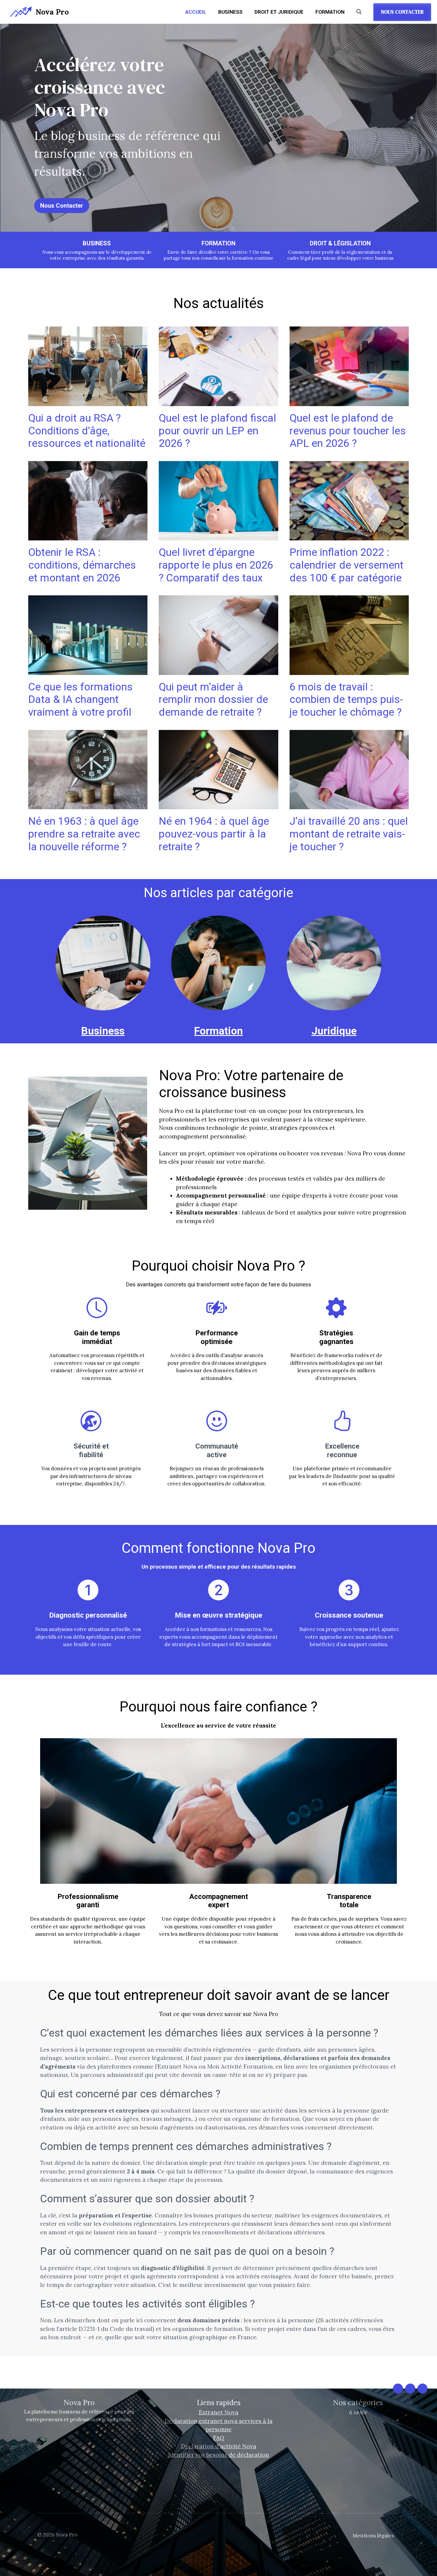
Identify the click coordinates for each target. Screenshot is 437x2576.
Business (230, 12)
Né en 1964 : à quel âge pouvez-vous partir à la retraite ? (214, 834)
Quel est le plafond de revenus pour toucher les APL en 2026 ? (348, 431)
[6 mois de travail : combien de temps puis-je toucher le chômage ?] (349, 671)
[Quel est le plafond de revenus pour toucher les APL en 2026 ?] (349, 402)
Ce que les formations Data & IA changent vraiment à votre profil (80, 699)
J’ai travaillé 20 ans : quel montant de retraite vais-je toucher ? (349, 834)
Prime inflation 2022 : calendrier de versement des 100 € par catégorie (346, 565)
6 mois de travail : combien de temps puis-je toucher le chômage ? (346, 699)
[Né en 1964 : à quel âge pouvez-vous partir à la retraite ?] (218, 805)
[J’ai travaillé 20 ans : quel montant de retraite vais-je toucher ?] (349, 805)
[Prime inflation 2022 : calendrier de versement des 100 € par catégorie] (349, 536)
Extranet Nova (219, 2412)
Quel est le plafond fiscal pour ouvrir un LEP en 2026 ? (217, 431)
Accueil (196, 12)
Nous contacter (402, 12)
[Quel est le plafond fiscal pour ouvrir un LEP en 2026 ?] (218, 402)
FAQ (219, 2438)
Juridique (334, 1031)
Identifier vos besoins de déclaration (219, 2455)
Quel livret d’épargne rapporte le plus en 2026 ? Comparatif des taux (216, 565)
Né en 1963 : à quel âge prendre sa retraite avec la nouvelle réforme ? (84, 834)
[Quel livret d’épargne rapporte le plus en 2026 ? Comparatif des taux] (218, 536)
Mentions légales (373, 2536)
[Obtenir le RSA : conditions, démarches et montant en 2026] (88, 536)
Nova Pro (52, 12)
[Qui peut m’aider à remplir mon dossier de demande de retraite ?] (218, 671)
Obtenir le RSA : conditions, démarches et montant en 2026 (82, 565)
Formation (330, 12)
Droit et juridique (279, 12)
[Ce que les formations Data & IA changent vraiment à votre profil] (88, 671)
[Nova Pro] (21, 12)
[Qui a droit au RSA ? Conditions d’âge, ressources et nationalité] (88, 402)
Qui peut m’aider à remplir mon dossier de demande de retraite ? (213, 699)
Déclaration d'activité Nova (219, 2446)
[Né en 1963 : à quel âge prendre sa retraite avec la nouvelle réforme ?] (88, 805)
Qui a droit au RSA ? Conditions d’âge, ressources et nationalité (87, 431)
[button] (359, 12)
